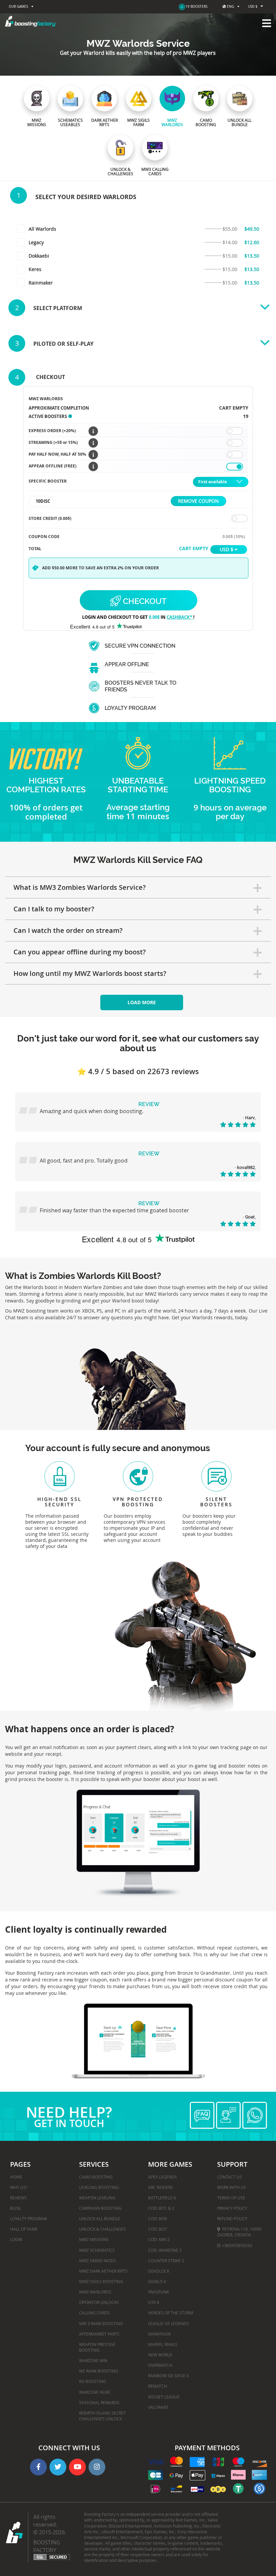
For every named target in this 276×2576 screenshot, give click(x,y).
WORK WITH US (232, 2187)
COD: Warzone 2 (165, 2250)
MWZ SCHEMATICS (97, 2250)
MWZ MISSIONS (94, 2239)
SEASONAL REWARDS (99, 2402)
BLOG (15, 2208)
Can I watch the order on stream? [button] (68, 930)
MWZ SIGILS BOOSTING (101, 2281)
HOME (16, 2177)
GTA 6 (154, 2302)
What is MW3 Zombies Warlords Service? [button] (80, 887)
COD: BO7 (158, 2229)
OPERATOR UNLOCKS (99, 2302)
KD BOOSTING (93, 2381)
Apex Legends (163, 2177)
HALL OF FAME (24, 2229)
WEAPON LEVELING (97, 2198)
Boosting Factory (47, 2546)
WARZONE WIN (93, 2360)
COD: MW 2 (159, 2239)
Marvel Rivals (163, 2344)
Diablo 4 (157, 2281)
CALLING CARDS (94, 2313)
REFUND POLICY (232, 2219)
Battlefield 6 (162, 2198)
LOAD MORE (142, 1002)
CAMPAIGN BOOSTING (100, 2208)
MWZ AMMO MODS (98, 2261)
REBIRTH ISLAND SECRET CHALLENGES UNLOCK (102, 2416)
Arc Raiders (161, 2187)
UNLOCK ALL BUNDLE (100, 2219)
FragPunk (159, 2292)
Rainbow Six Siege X (168, 2376)
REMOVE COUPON (198, 501)
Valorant (158, 2407)
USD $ (253, 7)
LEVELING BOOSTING (99, 2187)
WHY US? (19, 2187)
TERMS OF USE (231, 2198)
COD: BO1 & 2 (161, 2208)
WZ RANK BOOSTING (99, 2371)
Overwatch (160, 2365)
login (16, 2239)
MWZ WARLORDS (95, 2292)
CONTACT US (230, 2177)
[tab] (138, 887)
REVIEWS (18, 2198)
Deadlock (159, 2271)
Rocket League (164, 2397)
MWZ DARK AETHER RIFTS (103, 2271)
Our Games (18, 7)
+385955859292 (237, 2245)
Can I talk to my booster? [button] (54, 909)
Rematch (158, 2386)
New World (160, 2355)
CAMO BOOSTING (96, 2177)
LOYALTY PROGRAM (29, 2219)
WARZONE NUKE (95, 2392)
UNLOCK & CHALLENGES (102, 2229)
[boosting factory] (138, 21)
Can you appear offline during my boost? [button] (80, 952)
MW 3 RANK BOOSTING (101, 2323)
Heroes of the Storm (171, 2313)
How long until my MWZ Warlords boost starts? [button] (90, 973)
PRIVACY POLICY (232, 2208)
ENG (230, 7)
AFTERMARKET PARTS (99, 2334)
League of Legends (168, 2323)
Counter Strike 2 (166, 2261)
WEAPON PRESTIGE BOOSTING (97, 2347)
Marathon (159, 2334)
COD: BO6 (158, 2219)
